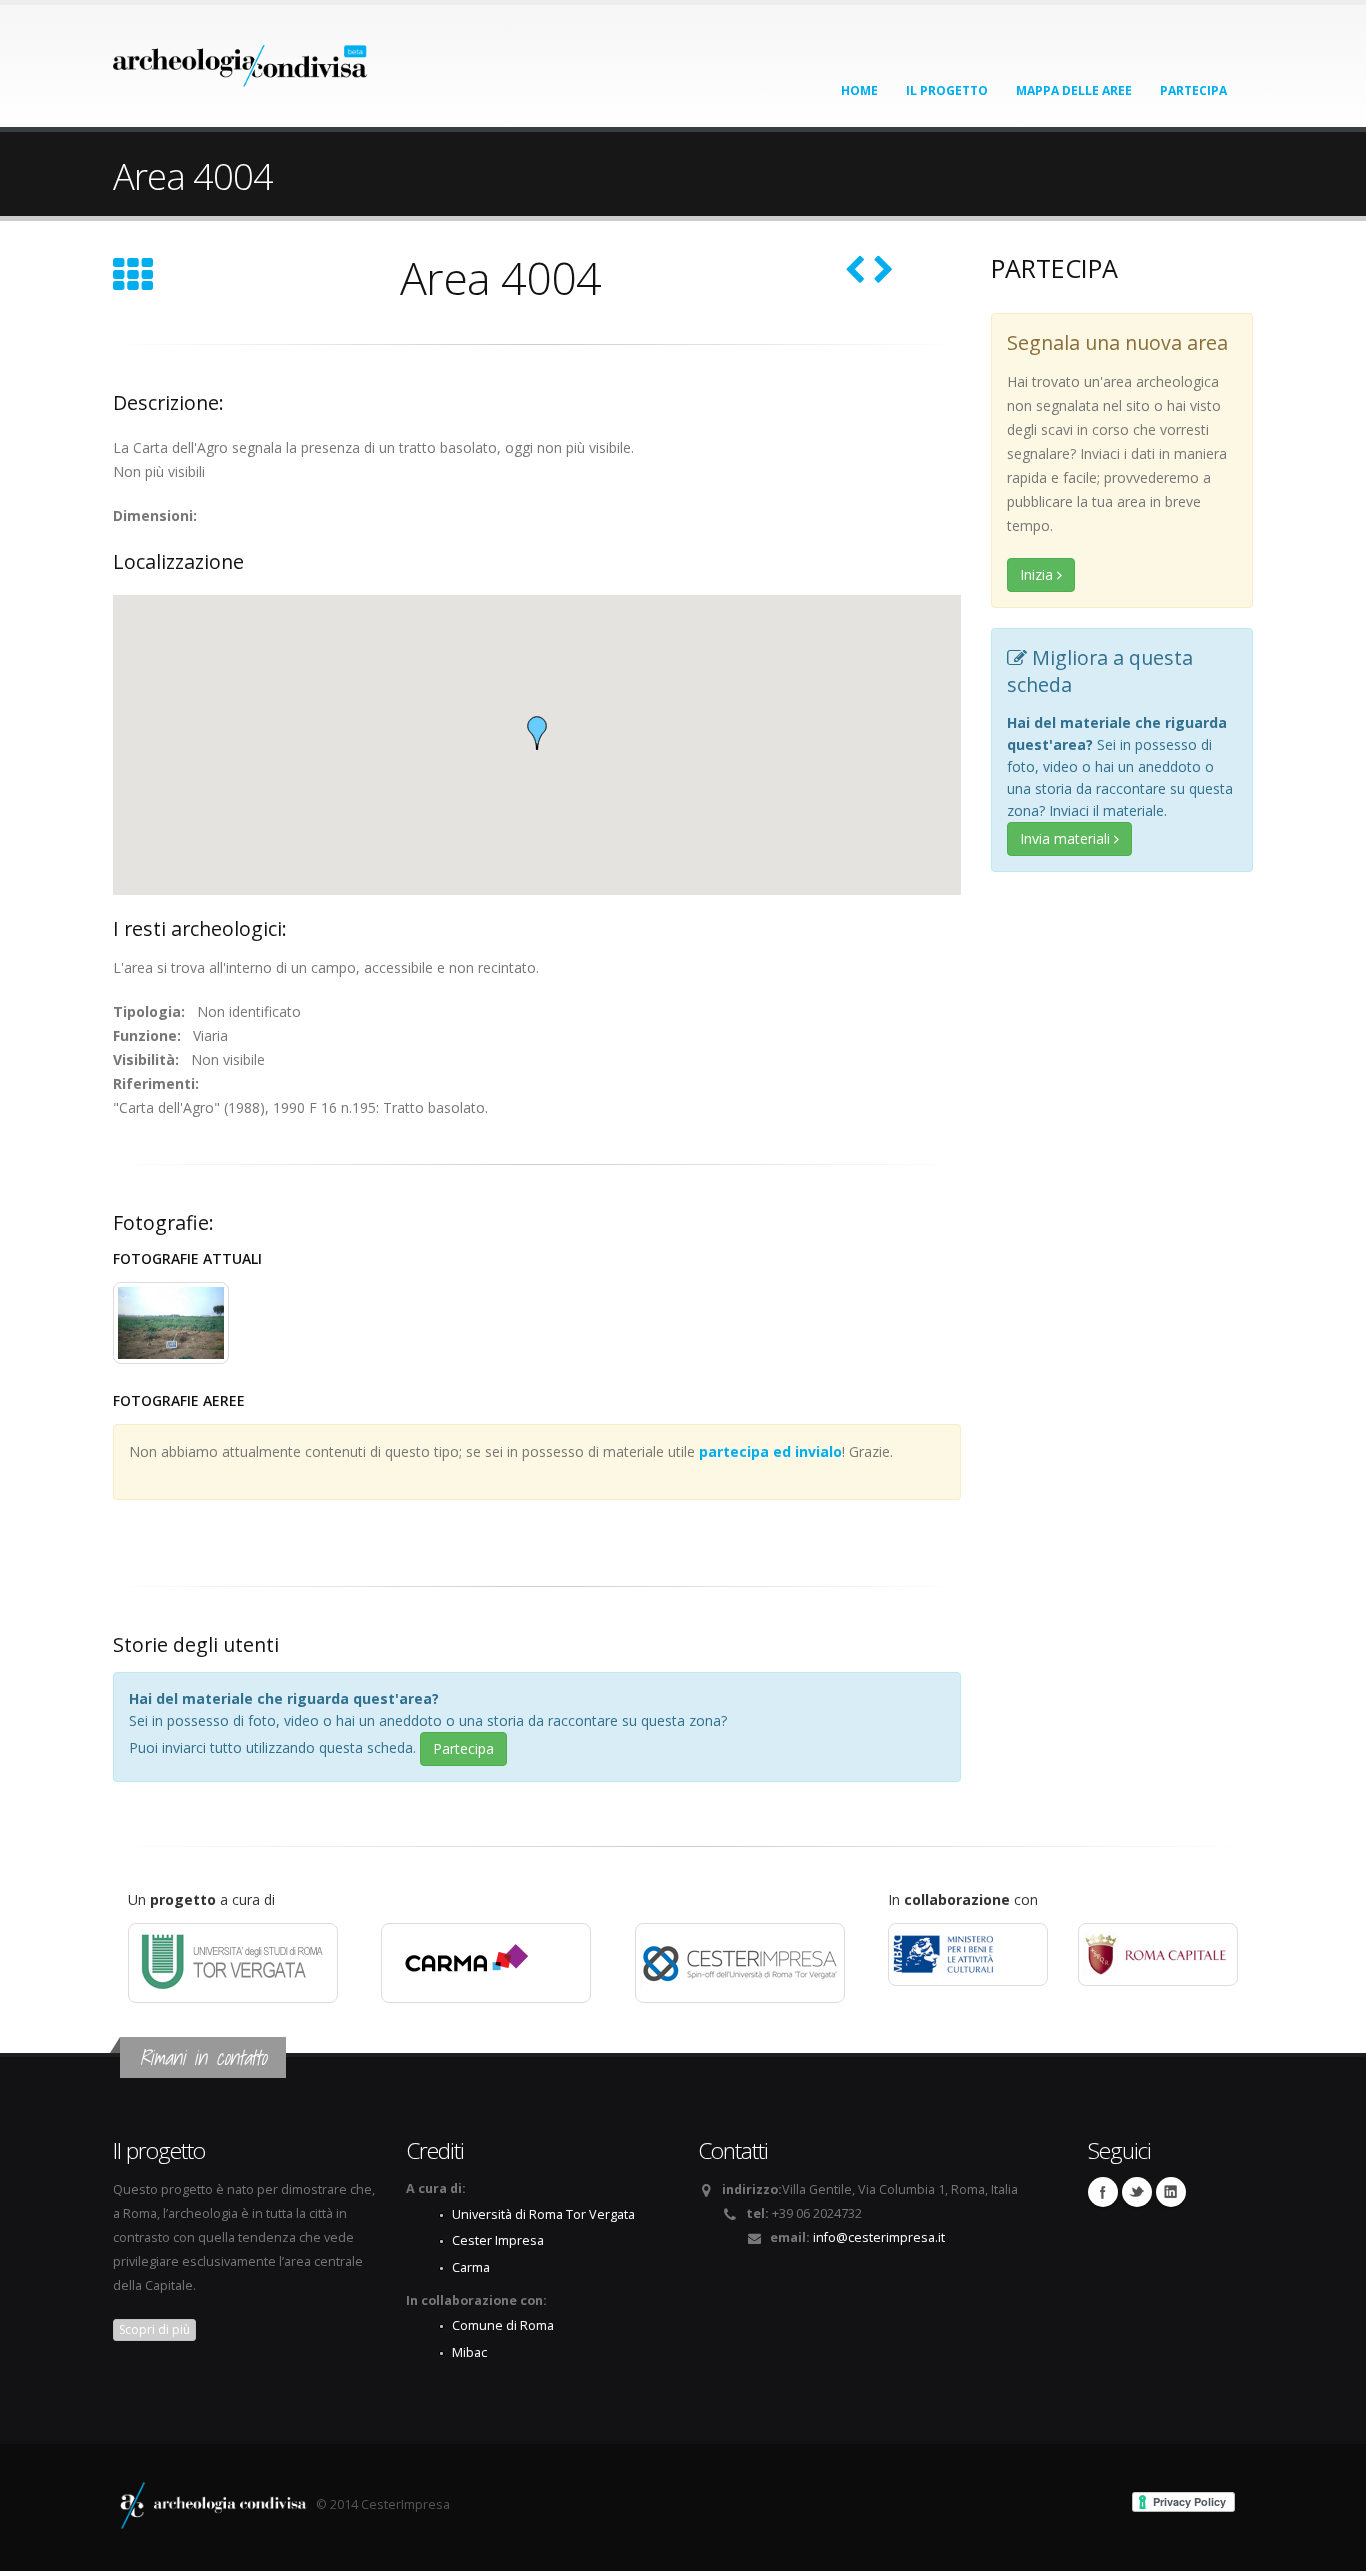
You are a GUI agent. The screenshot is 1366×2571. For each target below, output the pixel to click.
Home (859, 90)
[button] (537, 733)
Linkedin (1171, 2192)
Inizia (1038, 574)
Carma (471, 2267)
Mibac (469, 2352)
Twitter (1137, 2192)
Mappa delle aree (1074, 90)
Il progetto (947, 90)
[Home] (240, 59)
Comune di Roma (503, 2325)
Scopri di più (154, 2329)
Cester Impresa (498, 2240)
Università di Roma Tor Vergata (543, 2214)
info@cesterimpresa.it (879, 2237)
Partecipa (1193, 90)
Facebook (1103, 2192)
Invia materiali (1067, 838)
